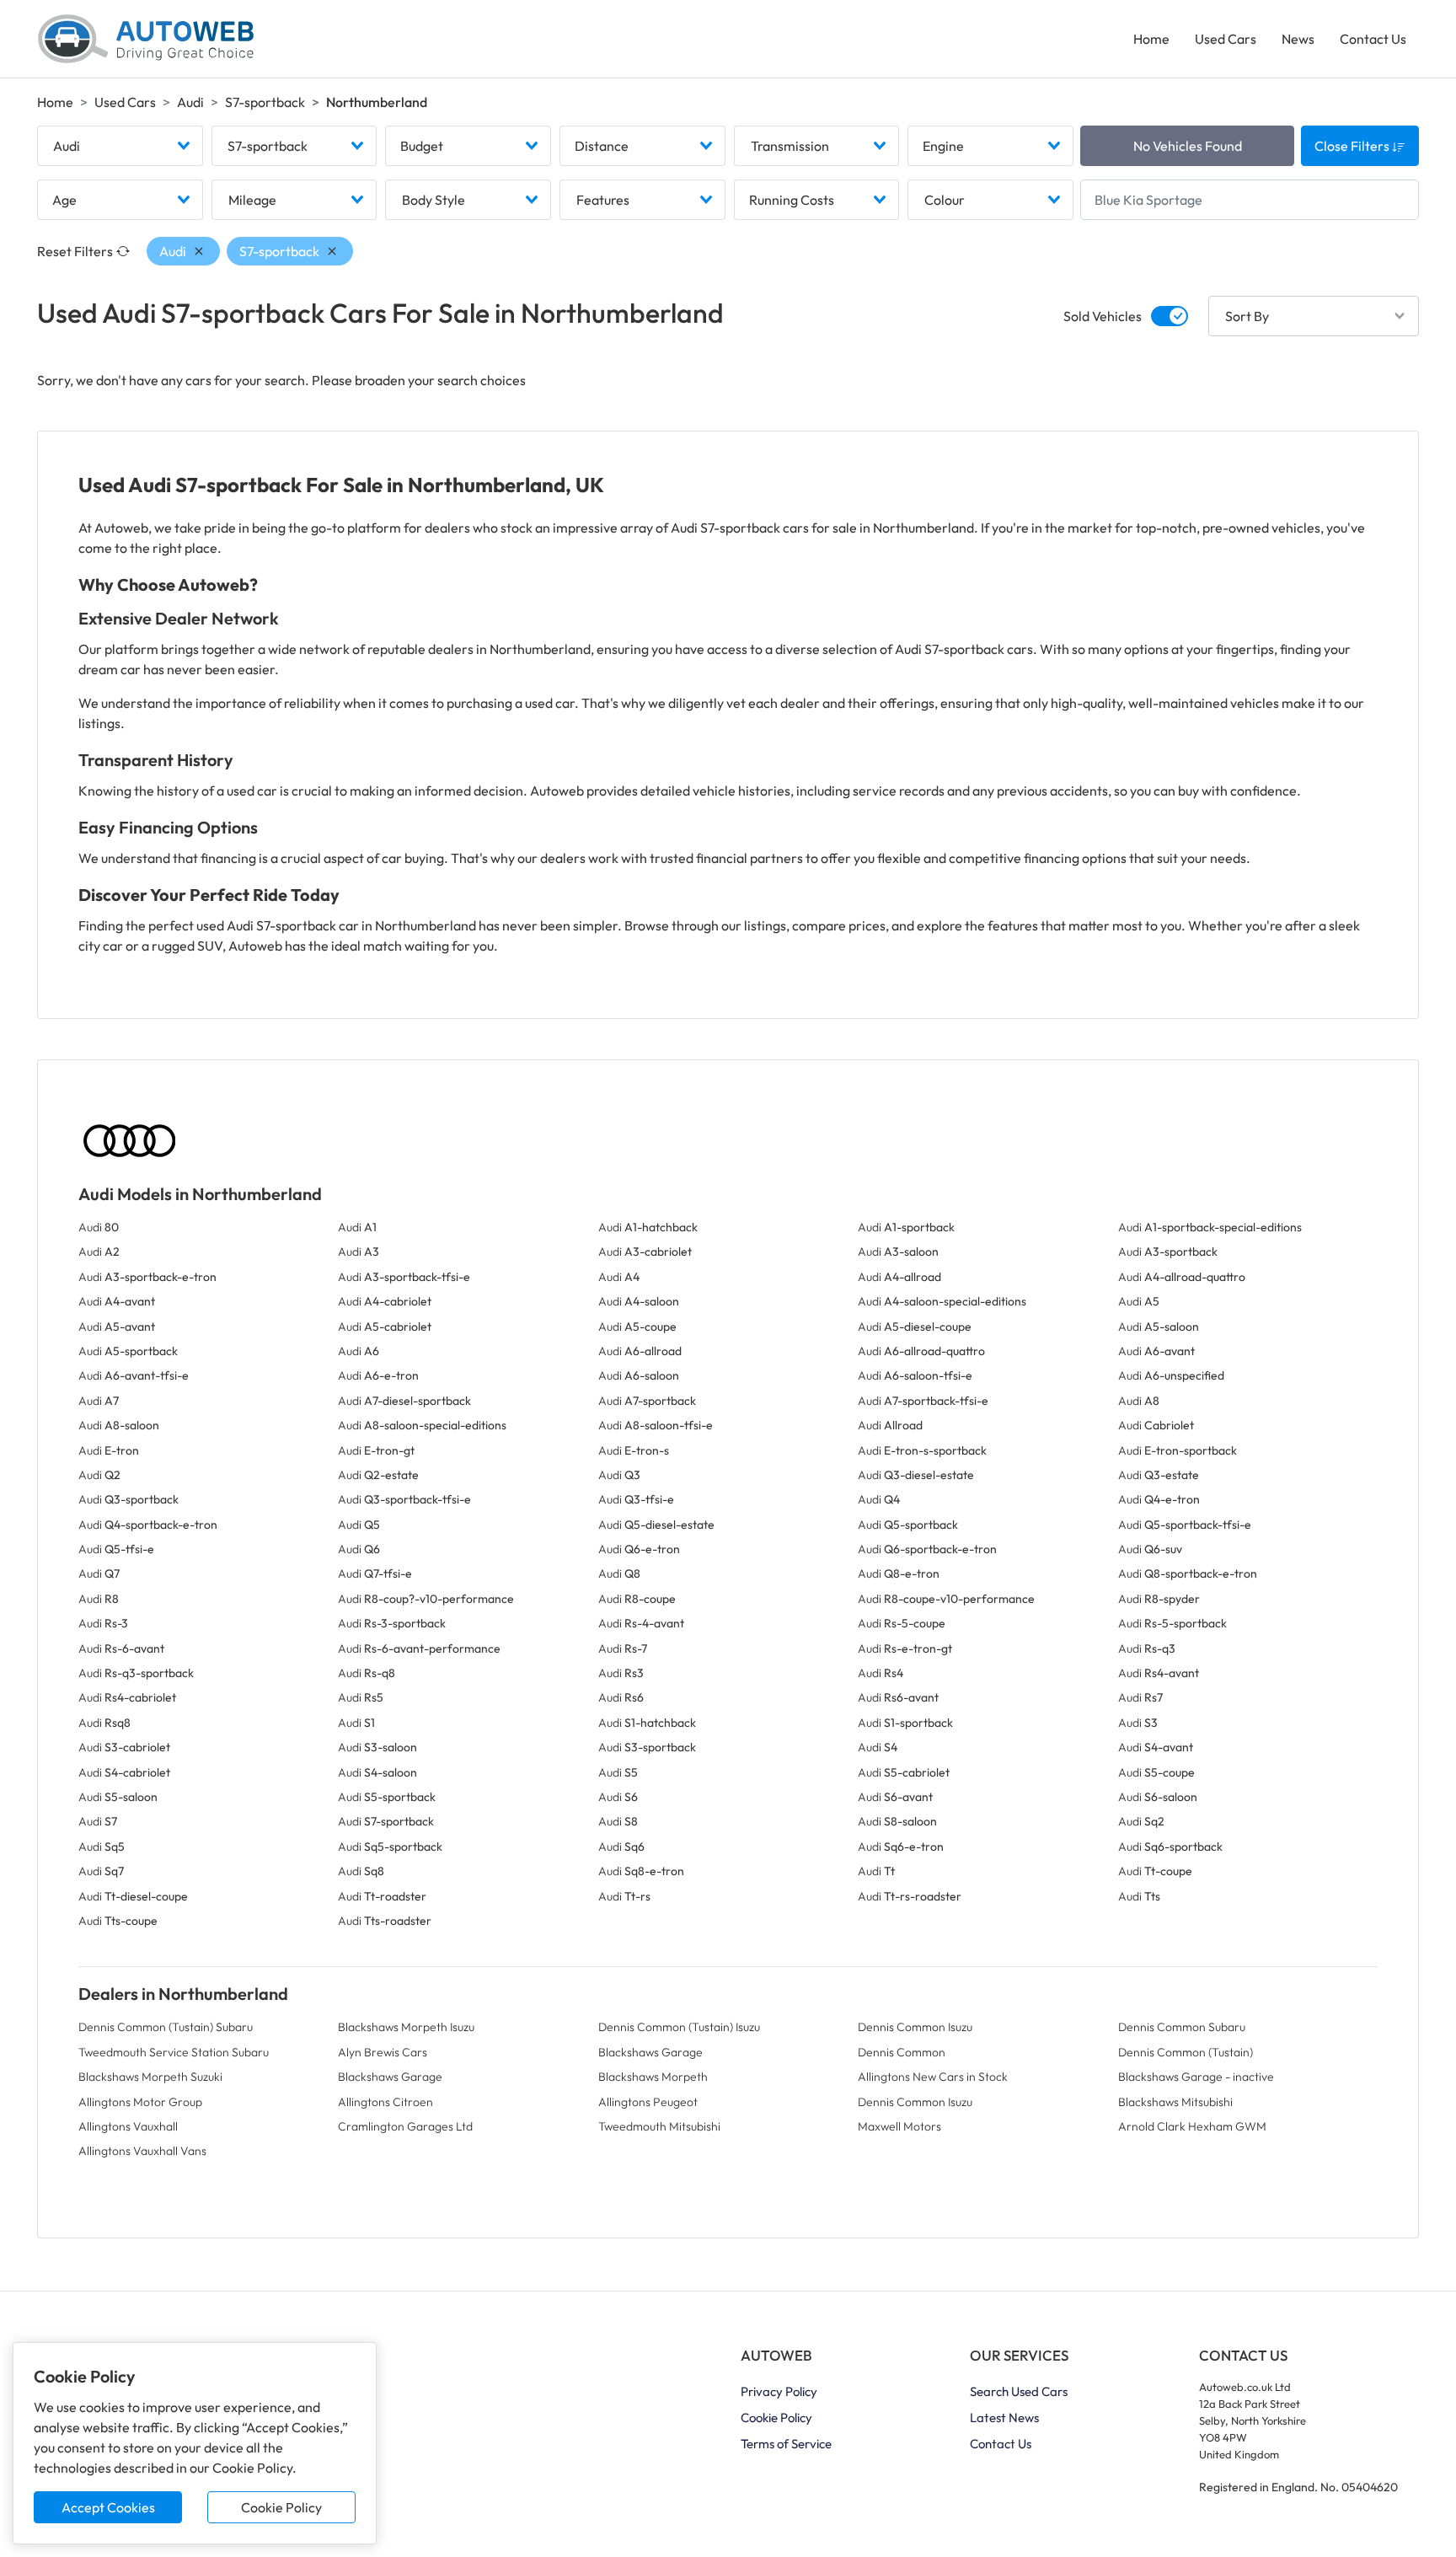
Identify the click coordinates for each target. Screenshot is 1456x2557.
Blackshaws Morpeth (653, 2077)
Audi (190, 102)
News (1298, 39)
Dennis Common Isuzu (915, 2027)
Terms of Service (786, 2444)
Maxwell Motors (899, 2126)
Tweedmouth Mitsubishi (659, 2126)
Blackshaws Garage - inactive (1196, 2077)
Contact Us (1373, 39)
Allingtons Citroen (385, 2102)
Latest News (1004, 2418)
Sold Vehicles (1103, 316)
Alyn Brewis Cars (383, 2052)
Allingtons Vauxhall (128, 2126)
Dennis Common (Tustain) (1186, 2052)
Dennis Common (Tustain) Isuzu (679, 2027)
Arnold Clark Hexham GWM (1192, 2126)
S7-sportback (265, 102)
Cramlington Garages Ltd (405, 2126)
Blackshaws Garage (650, 2052)
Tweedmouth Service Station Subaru (174, 2052)
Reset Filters (75, 251)
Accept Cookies (108, 2507)
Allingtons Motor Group (140, 2102)
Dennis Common (902, 2052)
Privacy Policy (779, 2391)
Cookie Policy (281, 2507)
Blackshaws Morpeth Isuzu (406, 2027)
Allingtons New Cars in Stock (933, 2077)
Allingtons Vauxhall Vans (142, 2151)
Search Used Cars (1019, 2391)
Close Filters (1353, 146)
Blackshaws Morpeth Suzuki (150, 2077)
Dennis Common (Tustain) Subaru (166, 2027)
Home (1151, 39)
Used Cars (1226, 39)
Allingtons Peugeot (648, 2102)
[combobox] (120, 146)
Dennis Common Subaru (1182, 2027)
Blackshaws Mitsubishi (1175, 2102)
